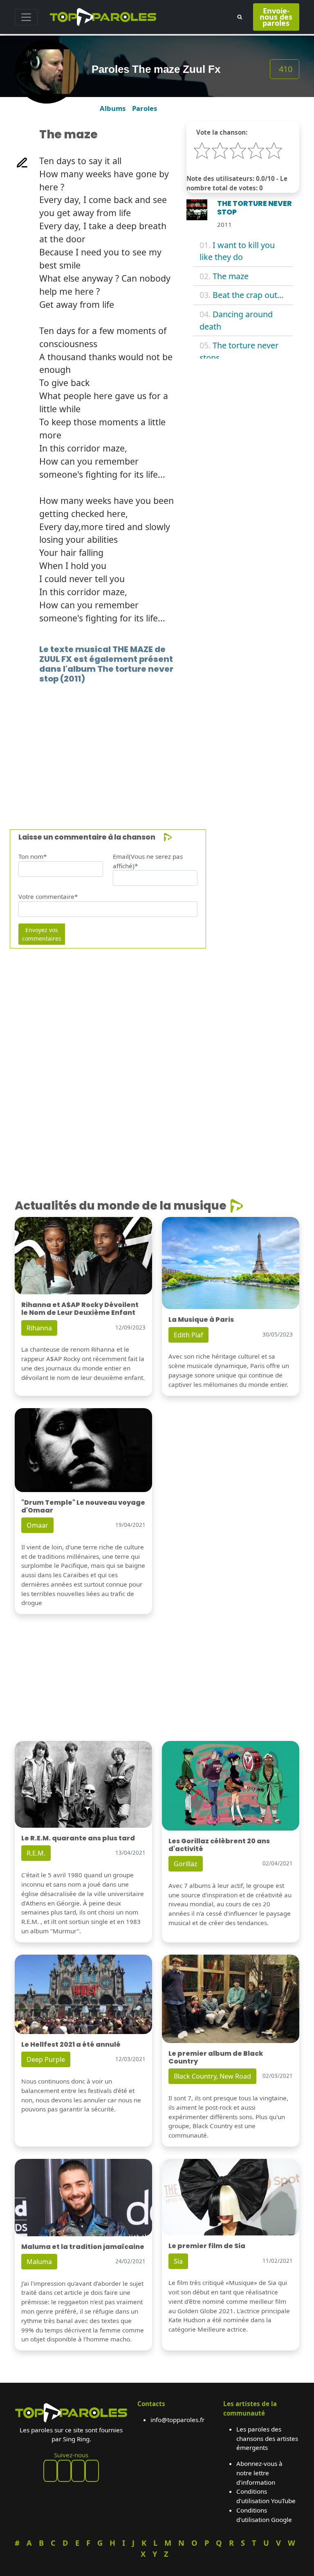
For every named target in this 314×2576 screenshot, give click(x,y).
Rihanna (39, 1328)
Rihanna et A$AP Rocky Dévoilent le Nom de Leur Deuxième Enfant (80, 1309)
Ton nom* (33, 856)
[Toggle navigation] (26, 17)
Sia (178, 2261)
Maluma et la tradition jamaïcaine (83, 2247)
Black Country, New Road (212, 2076)
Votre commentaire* (48, 896)
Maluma (39, 2262)
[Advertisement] (157, 744)
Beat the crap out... (248, 295)
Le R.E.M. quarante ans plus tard (78, 1838)
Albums (113, 108)
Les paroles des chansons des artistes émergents (267, 2438)
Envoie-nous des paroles (276, 17)
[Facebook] (50, 2471)
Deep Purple (46, 2059)
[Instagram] (78, 2471)
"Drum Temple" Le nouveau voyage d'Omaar (83, 1506)
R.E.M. (36, 1853)
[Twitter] (92, 2471)
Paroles (145, 108)
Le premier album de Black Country (216, 2057)
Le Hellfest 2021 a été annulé (71, 2044)
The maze (231, 276)
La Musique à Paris (201, 1320)
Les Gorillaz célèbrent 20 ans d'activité (219, 1845)
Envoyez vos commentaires (42, 934)
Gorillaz (186, 1864)
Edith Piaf (188, 1335)
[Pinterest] (64, 2471)
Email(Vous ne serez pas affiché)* (148, 861)
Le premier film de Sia (207, 2246)
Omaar (37, 1525)
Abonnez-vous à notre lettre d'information (259, 2473)
